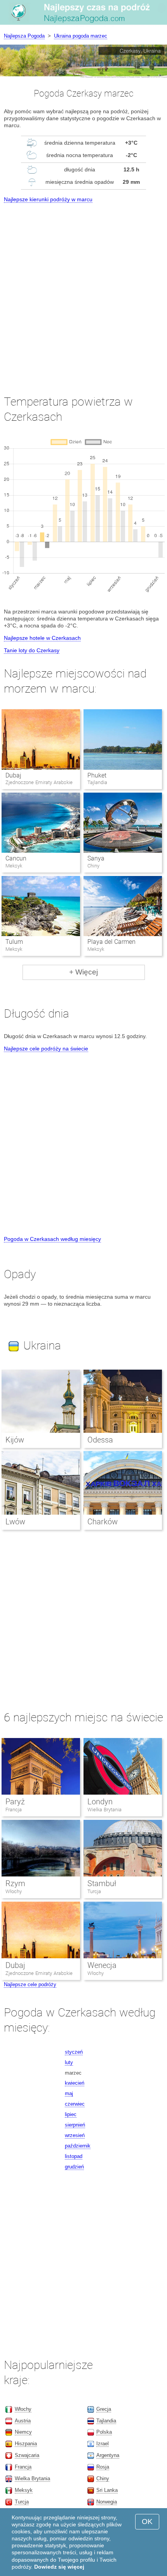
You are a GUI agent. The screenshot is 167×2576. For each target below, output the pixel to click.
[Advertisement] (83, 292)
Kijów (15, 1440)
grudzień (74, 2167)
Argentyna (108, 2455)
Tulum (14, 942)
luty (69, 2062)
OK (147, 2522)
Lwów (15, 1522)
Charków (103, 1522)
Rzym (15, 1883)
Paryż (15, 1802)
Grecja (104, 2409)
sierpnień (75, 2125)
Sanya (96, 858)
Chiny (103, 2478)
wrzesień (75, 2135)
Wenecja (102, 1965)
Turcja (94, 1891)
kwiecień (75, 2083)
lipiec (71, 2114)
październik (78, 2146)
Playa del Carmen (111, 942)
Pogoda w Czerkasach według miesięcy (52, 1239)
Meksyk (24, 2490)
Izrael (103, 2444)
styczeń (74, 2052)
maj (69, 2093)
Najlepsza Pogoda (24, 36)
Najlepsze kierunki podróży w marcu (48, 199)
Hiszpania (26, 2444)
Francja (14, 1810)
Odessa (100, 1440)
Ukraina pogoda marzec (81, 36)
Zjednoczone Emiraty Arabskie (39, 1973)
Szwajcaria (27, 2455)
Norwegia (107, 2502)
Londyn (100, 1802)
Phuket (97, 775)
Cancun (16, 858)
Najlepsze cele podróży (30, 1984)
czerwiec (75, 2104)
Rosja (103, 2467)
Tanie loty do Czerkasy (32, 650)
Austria (23, 2421)
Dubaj (13, 775)
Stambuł (102, 1883)
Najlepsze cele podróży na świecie (46, 1049)
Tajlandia (106, 2421)
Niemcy (23, 2432)
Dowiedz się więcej (59, 2567)
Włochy (14, 1891)
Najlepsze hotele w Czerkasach (42, 638)
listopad (74, 2156)
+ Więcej (83, 972)
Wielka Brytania (104, 1810)
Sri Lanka (107, 2490)
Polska (104, 2432)
